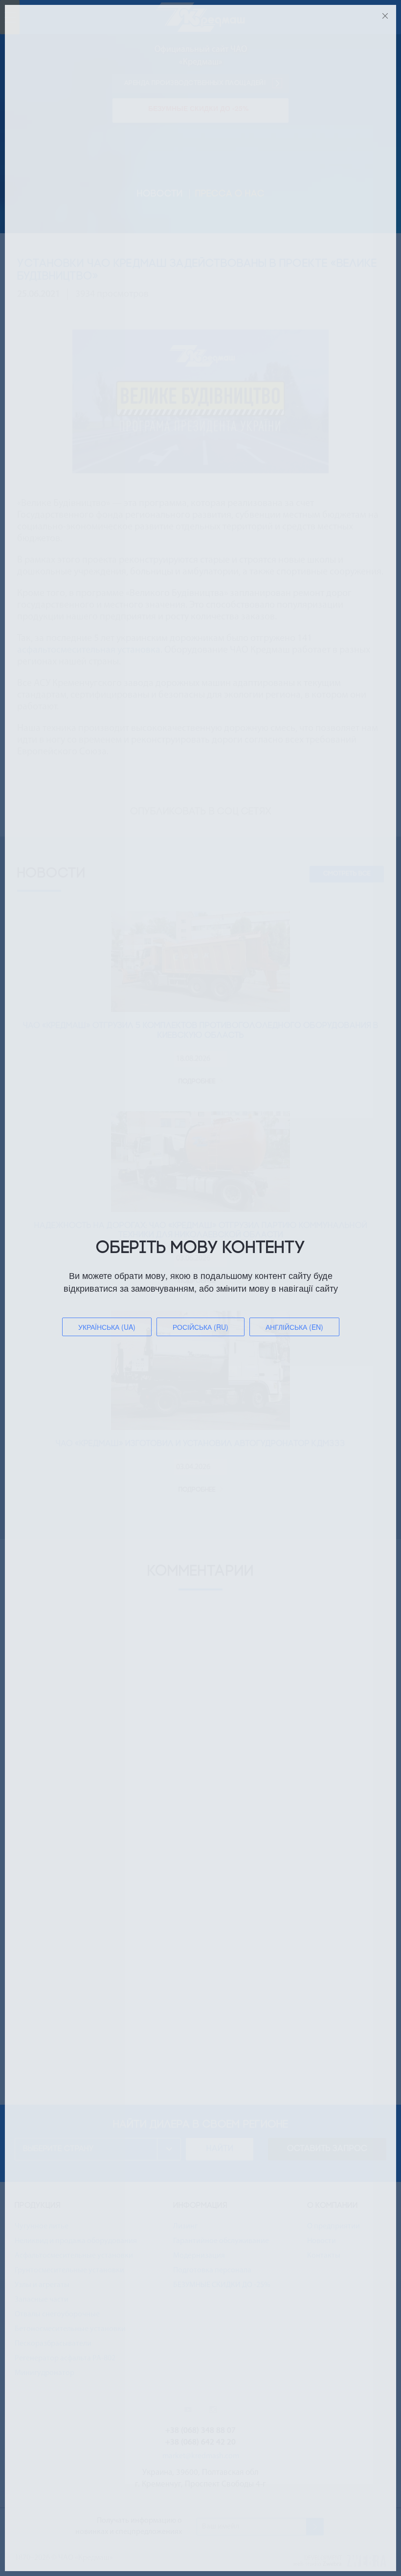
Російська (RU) (200, 1327)
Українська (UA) (107, 1327)
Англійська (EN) (294, 1327)
